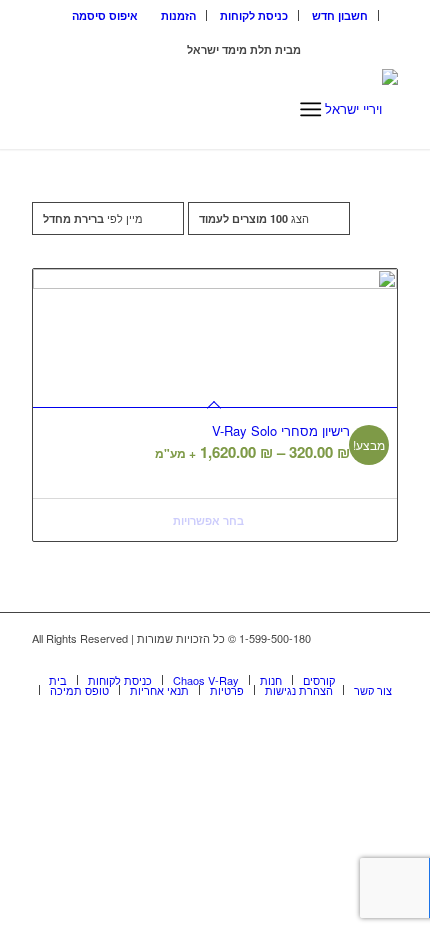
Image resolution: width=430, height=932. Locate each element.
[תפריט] (310, 109)
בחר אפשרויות (210, 520)
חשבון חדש (340, 15)
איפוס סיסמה (105, 15)
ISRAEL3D (157, 49)
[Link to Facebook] (353, 659)
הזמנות (178, 15)
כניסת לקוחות (254, 15)
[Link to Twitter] (383, 659)
